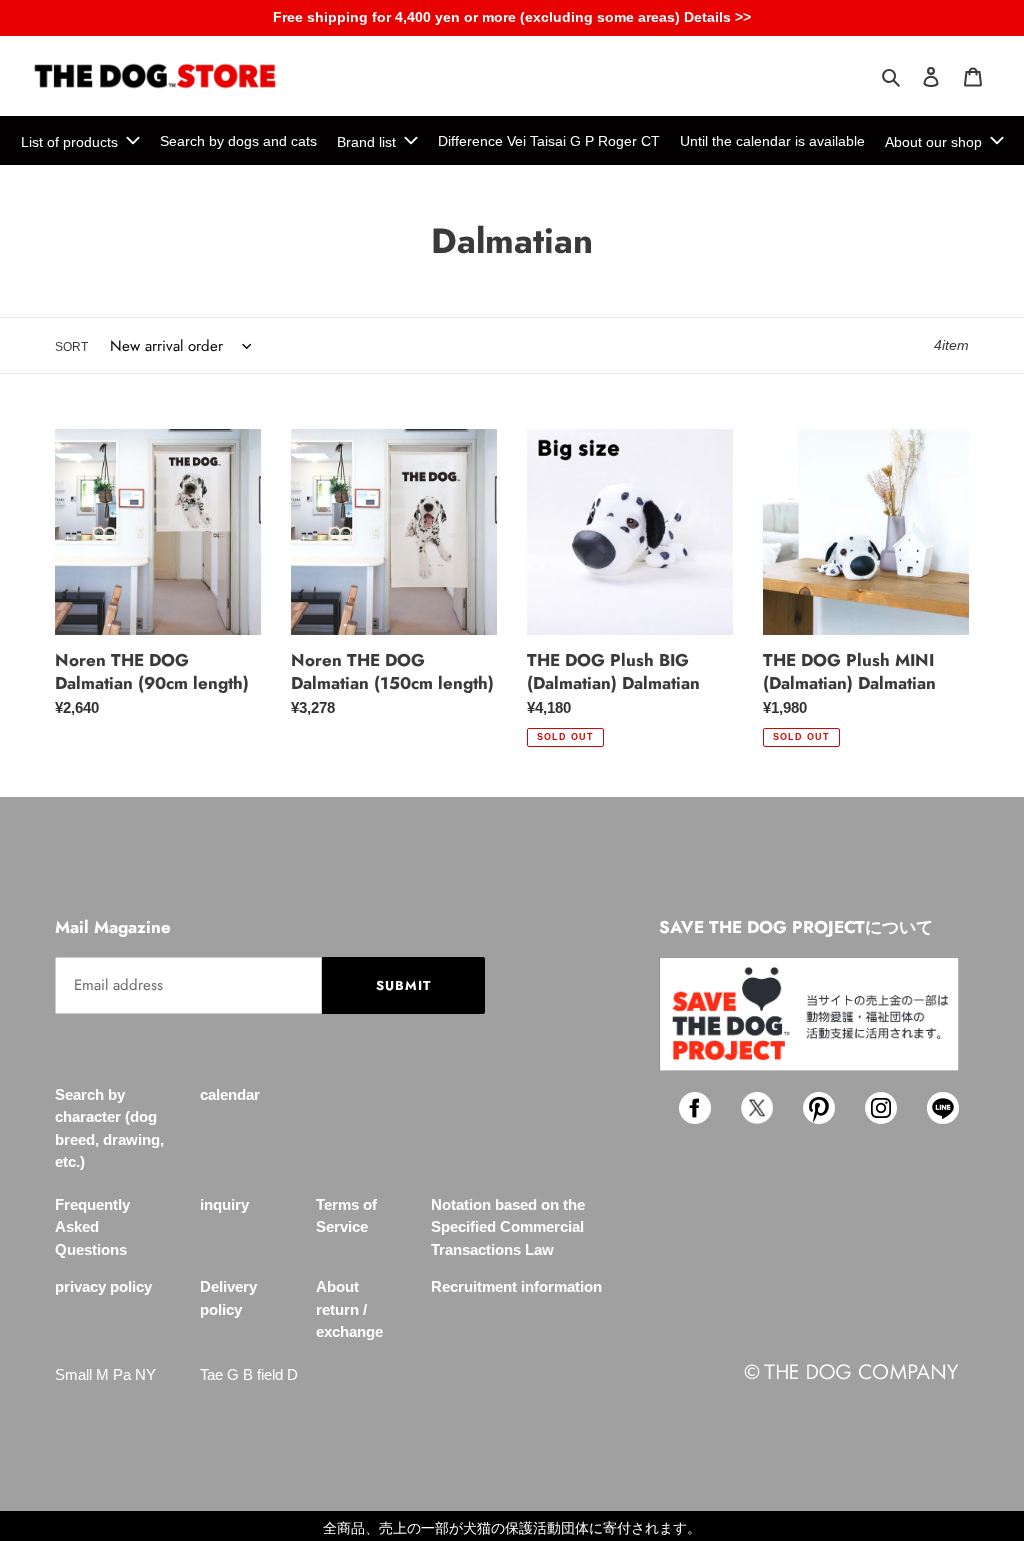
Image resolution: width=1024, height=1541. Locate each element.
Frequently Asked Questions (92, 1227)
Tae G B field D (249, 1374)
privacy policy (103, 1286)
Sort (71, 347)
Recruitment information (516, 1286)
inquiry (224, 1204)
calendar (230, 1094)
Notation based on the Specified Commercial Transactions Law (508, 1227)
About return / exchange (349, 1309)
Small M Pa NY (105, 1374)
